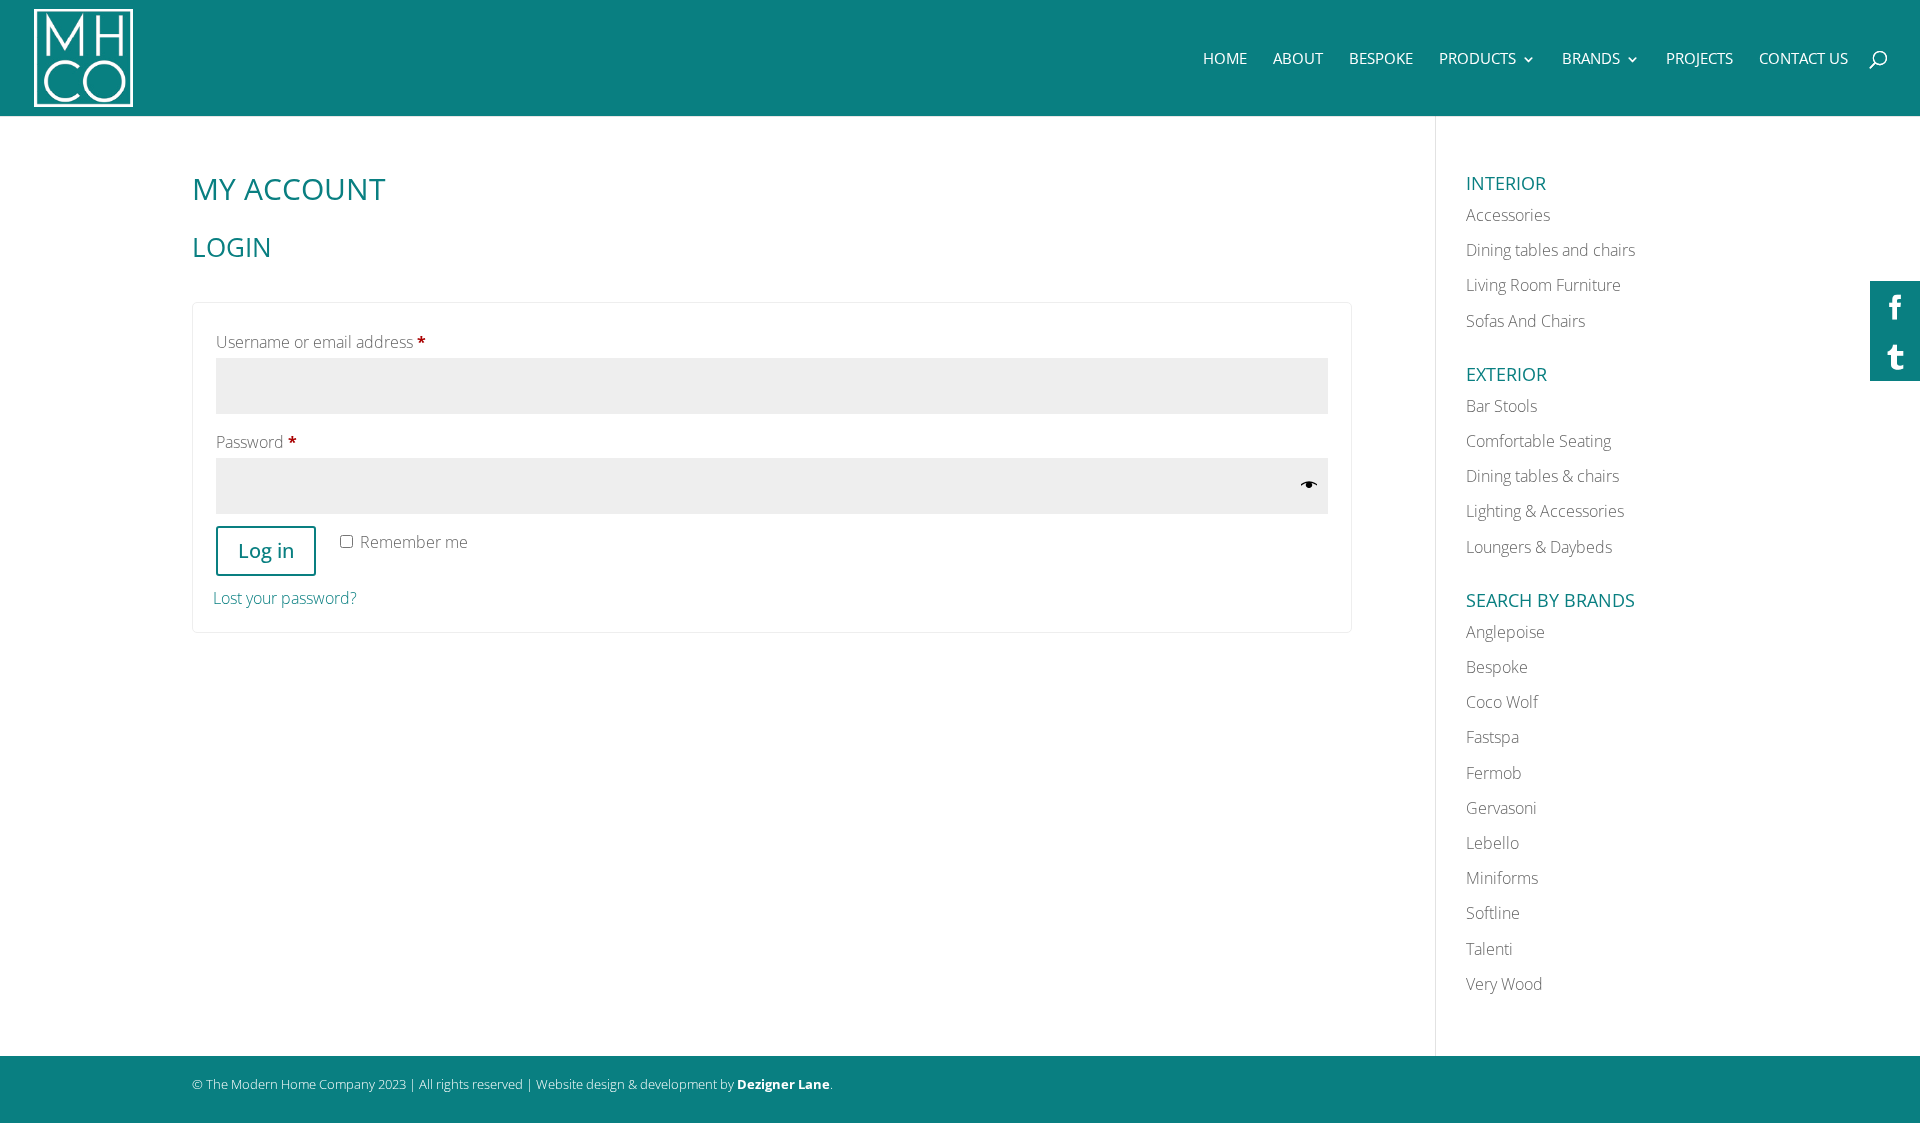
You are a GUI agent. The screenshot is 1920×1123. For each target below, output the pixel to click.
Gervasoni (1501, 808)
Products (1477, 58)
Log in (266, 550)
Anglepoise (1505, 632)
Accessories (1508, 215)
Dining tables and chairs (1550, 250)
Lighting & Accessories (1545, 511)
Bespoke (1381, 58)
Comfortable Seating (1538, 441)
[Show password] (1309, 485)
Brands (1591, 58)
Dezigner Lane (783, 1084)
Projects (1699, 58)
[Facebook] (1895, 306)
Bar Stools (1501, 406)
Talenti (1489, 949)
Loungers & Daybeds (1539, 547)
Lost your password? (285, 598)
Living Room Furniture (1543, 285)
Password (289, 441)
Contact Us (1803, 58)
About (1298, 58)
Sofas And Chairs (1525, 321)
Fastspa (1492, 737)
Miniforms (1502, 878)
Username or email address (354, 341)
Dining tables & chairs (1542, 476)
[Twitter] (1895, 356)
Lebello (1492, 843)
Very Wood (1504, 984)
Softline (1493, 913)
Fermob (1494, 773)
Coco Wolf (1502, 702)
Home (1225, 58)
